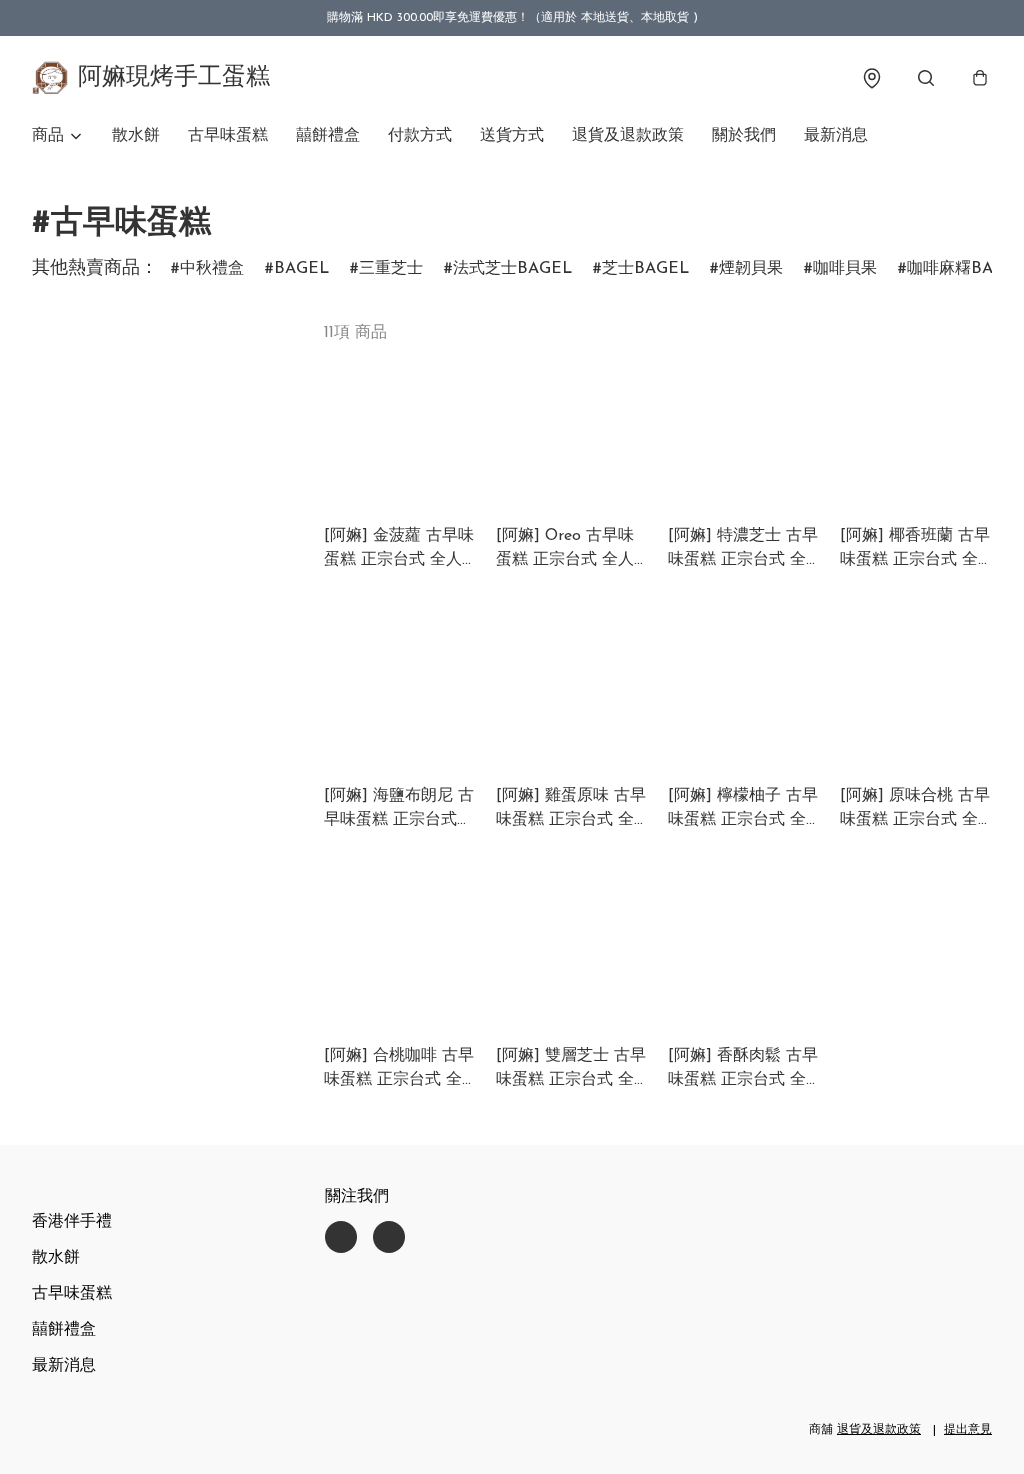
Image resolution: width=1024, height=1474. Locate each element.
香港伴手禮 (72, 1222)
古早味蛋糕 (228, 136)
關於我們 (744, 136)
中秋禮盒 (212, 269)
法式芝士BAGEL (512, 269)
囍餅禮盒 (328, 136)
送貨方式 (512, 136)
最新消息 (836, 136)
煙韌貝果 (751, 269)
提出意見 (968, 1430)
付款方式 (420, 136)
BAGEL (301, 269)
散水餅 (136, 136)
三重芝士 (391, 269)
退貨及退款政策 (628, 136)
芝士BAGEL (645, 269)
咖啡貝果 (845, 269)
